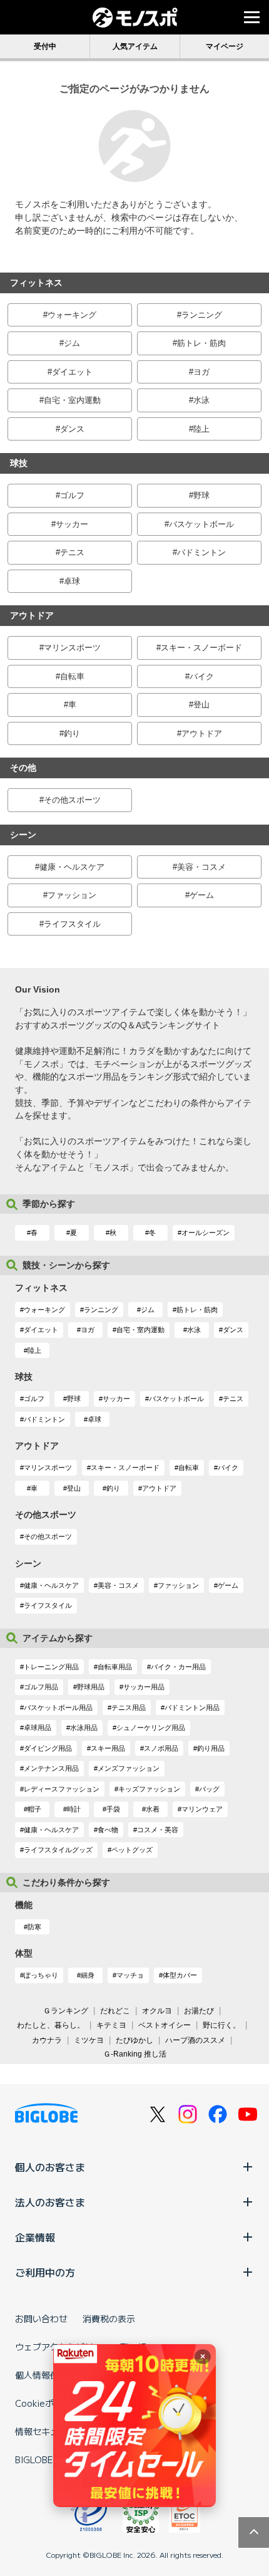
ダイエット (72, 372)
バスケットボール (201, 524)
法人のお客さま (50, 2202)
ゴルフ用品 (41, 1687)
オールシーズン (206, 1233)
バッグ (209, 1789)
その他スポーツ (72, 800)
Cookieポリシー (48, 2403)
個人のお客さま (50, 2167)
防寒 (34, 1927)
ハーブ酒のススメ (195, 2040)
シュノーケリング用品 (151, 1728)
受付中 (45, 46)
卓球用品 (38, 1728)
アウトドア (202, 733)
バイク (202, 676)
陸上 (201, 429)
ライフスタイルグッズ (58, 1850)
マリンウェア (202, 1809)
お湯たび (199, 2011)
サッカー (72, 524)
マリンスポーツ (72, 648)
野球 (201, 495)
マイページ (225, 46)
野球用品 (91, 1687)
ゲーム (202, 895)
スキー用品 (108, 1748)
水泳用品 (84, 1728)
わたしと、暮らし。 (51, 2025)
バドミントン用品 (192, 1708)
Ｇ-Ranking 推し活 (135, 2054)
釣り (72, 733)
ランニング (202, 315)
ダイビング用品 (48, 1748)
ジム (72, 343)
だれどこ (115, 2011)
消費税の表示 (109, 2318)
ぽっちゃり (41, 1975)
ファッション (72, 895)
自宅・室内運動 (72, 400)
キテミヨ (111, 2025)
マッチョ (130, 1975)
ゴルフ (72, 495)
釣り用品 (211, 1748)
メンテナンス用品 (51, 1768)
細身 (88, 1975)
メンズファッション (129, 1768)
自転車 (72, 676)
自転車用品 (115, 1667)
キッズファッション (149, 1789)
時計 (74, 1809)
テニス (72, 552)
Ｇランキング (66, 2011)
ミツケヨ (89, 2040)
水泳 (201, 400)
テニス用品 (129, 1708)
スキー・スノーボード (201, 648)
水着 (153, 1809)
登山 (201, 705)
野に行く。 (221, 2025)
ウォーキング (72, 315)
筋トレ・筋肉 (201, 343)
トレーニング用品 (51, 1667)
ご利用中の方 (45, 2272)
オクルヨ (157, 2011)
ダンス (72, 429)
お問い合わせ (41, 2318)
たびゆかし (134, 2040)
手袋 (113, 1809)
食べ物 (108, 1830)
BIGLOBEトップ (47, 2459)
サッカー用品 (144, 1687)
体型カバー (180, 1975)
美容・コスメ (201, 867)
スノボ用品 (161, 1748)
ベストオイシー (165, 2025)
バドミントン (201, 552)
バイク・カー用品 (178, 1667)
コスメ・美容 (158, 1830)
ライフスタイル (72, 924)
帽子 (34, 1809)
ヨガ (201, 372)
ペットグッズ (132, 1850)
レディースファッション (62, 1789)
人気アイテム (135, 46)
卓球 (72, 581)
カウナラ (47, 2040)
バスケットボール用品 (58, 1708)
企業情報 (35, 2237)
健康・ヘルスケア (72, 867)
